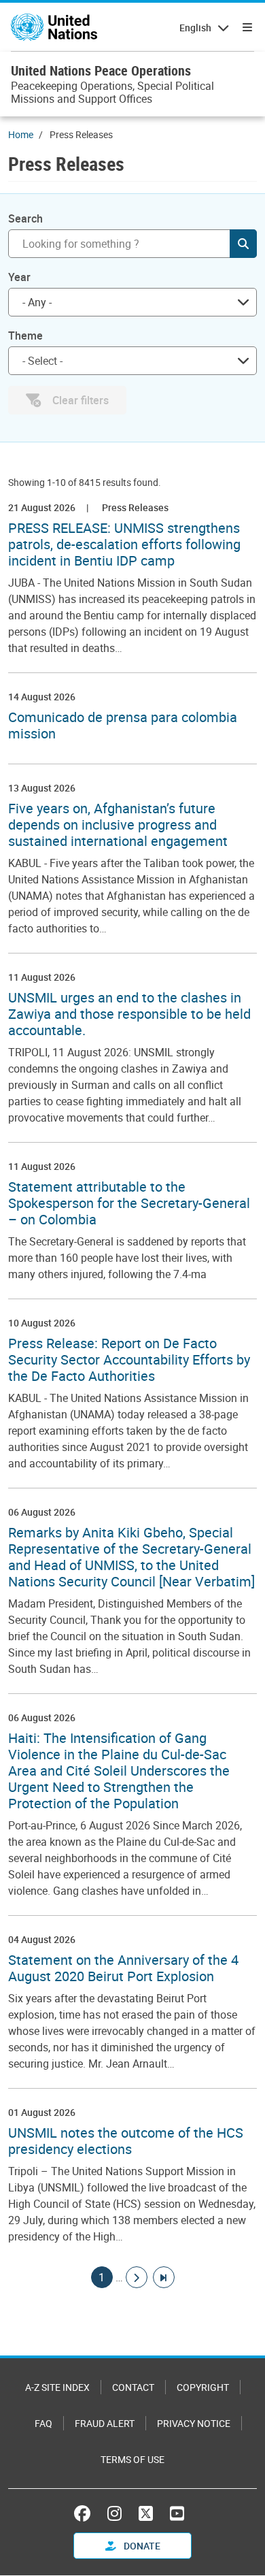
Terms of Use (132, 2459)
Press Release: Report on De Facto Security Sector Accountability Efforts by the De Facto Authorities (129, 1360)
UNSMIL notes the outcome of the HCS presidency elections (126, 2141)
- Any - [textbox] (37, 302)
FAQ (43, 2423)
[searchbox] (127, 361)
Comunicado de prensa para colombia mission (123, 725)
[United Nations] (54, 27)
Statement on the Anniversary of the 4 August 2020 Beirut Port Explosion (123, 1968)
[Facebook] (86, 2513)
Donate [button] (141, 2546)
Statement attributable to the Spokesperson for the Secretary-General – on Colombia (129, 1203)
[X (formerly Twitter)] (146, 2513)
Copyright (203, 2387)
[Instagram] (114, 2513)
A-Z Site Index (57, 2387)
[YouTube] (177, 2513)
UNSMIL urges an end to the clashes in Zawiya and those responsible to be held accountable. (129, 1014)
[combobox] (132, 302)
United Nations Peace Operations (101, 70)
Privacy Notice (194, 2423)
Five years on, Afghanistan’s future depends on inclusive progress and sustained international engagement (118, 825)
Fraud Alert (105, 2423)
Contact (133, 2387)
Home (21, 134)
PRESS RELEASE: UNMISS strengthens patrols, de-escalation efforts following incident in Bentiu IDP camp (124, 544)
